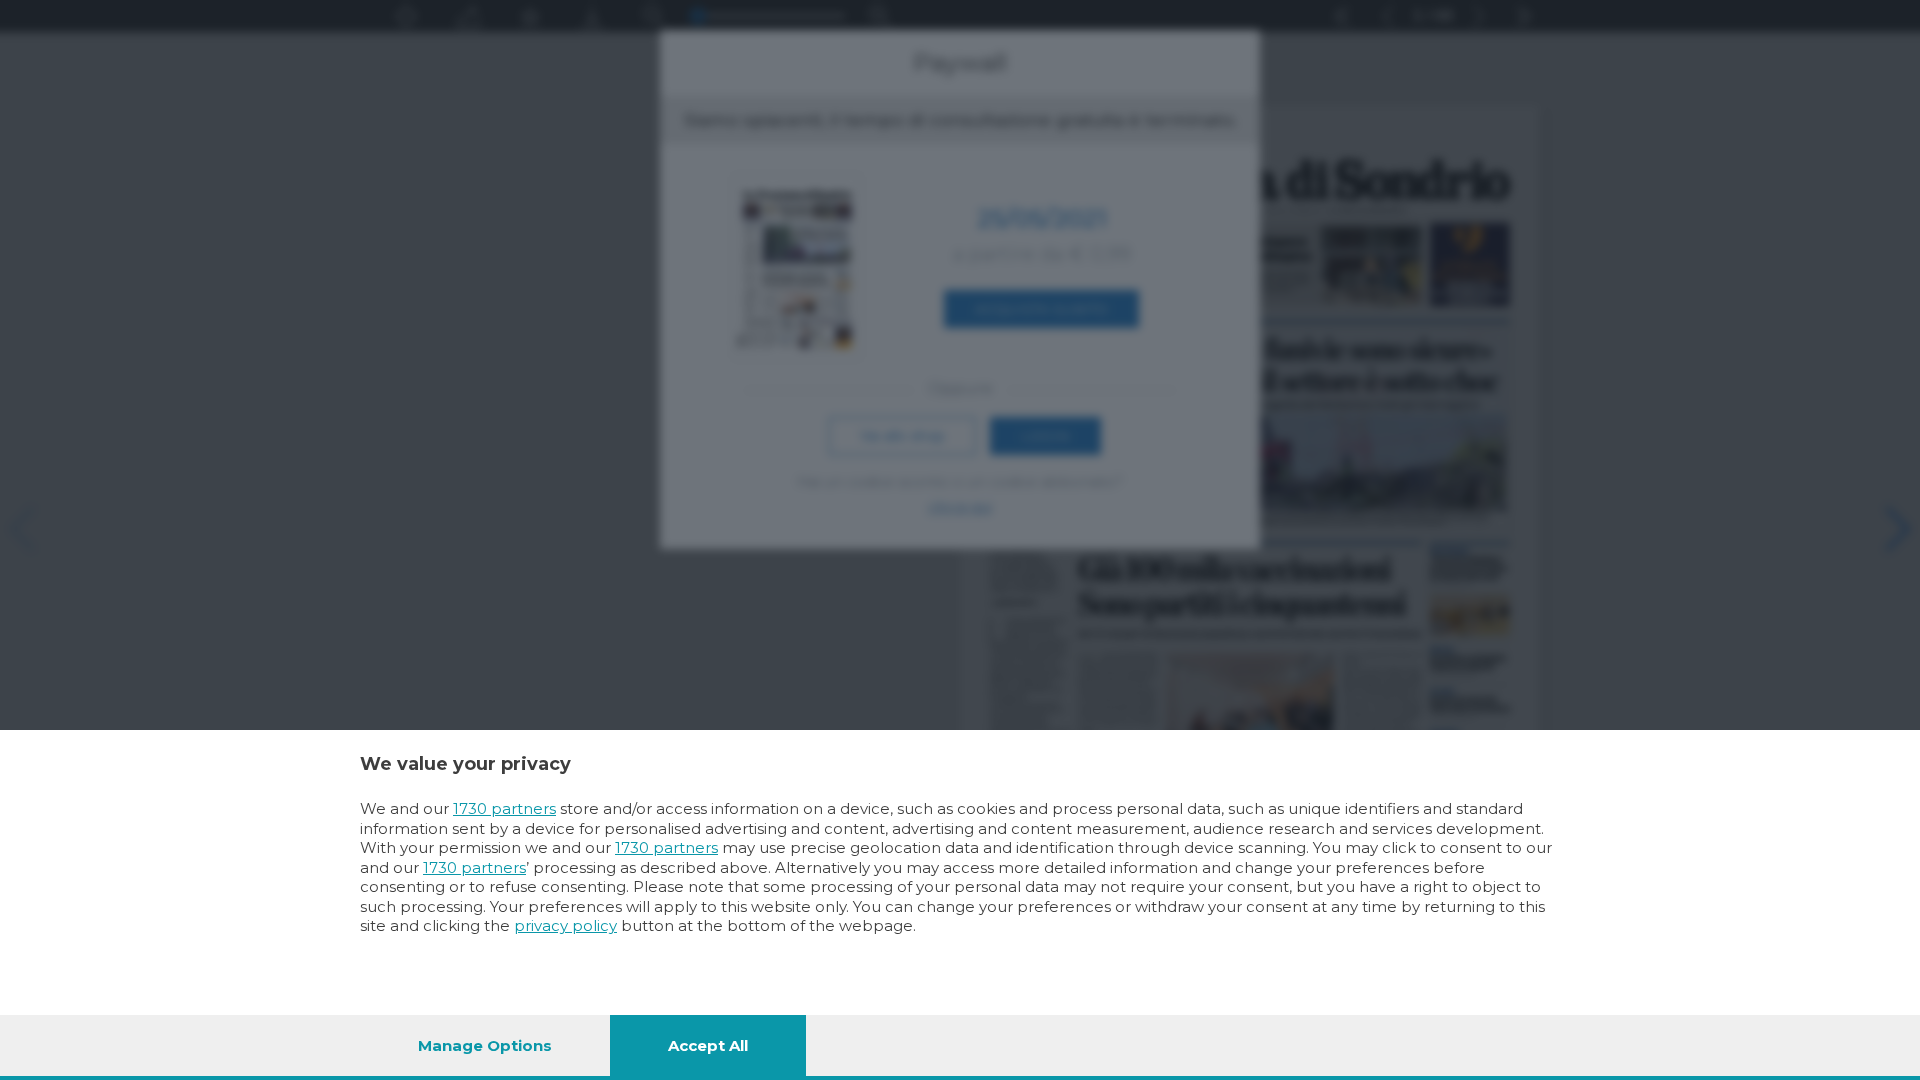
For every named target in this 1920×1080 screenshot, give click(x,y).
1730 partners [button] (504, 808)
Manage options (485, 1045)
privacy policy (565, 925)
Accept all (708, 1045)
